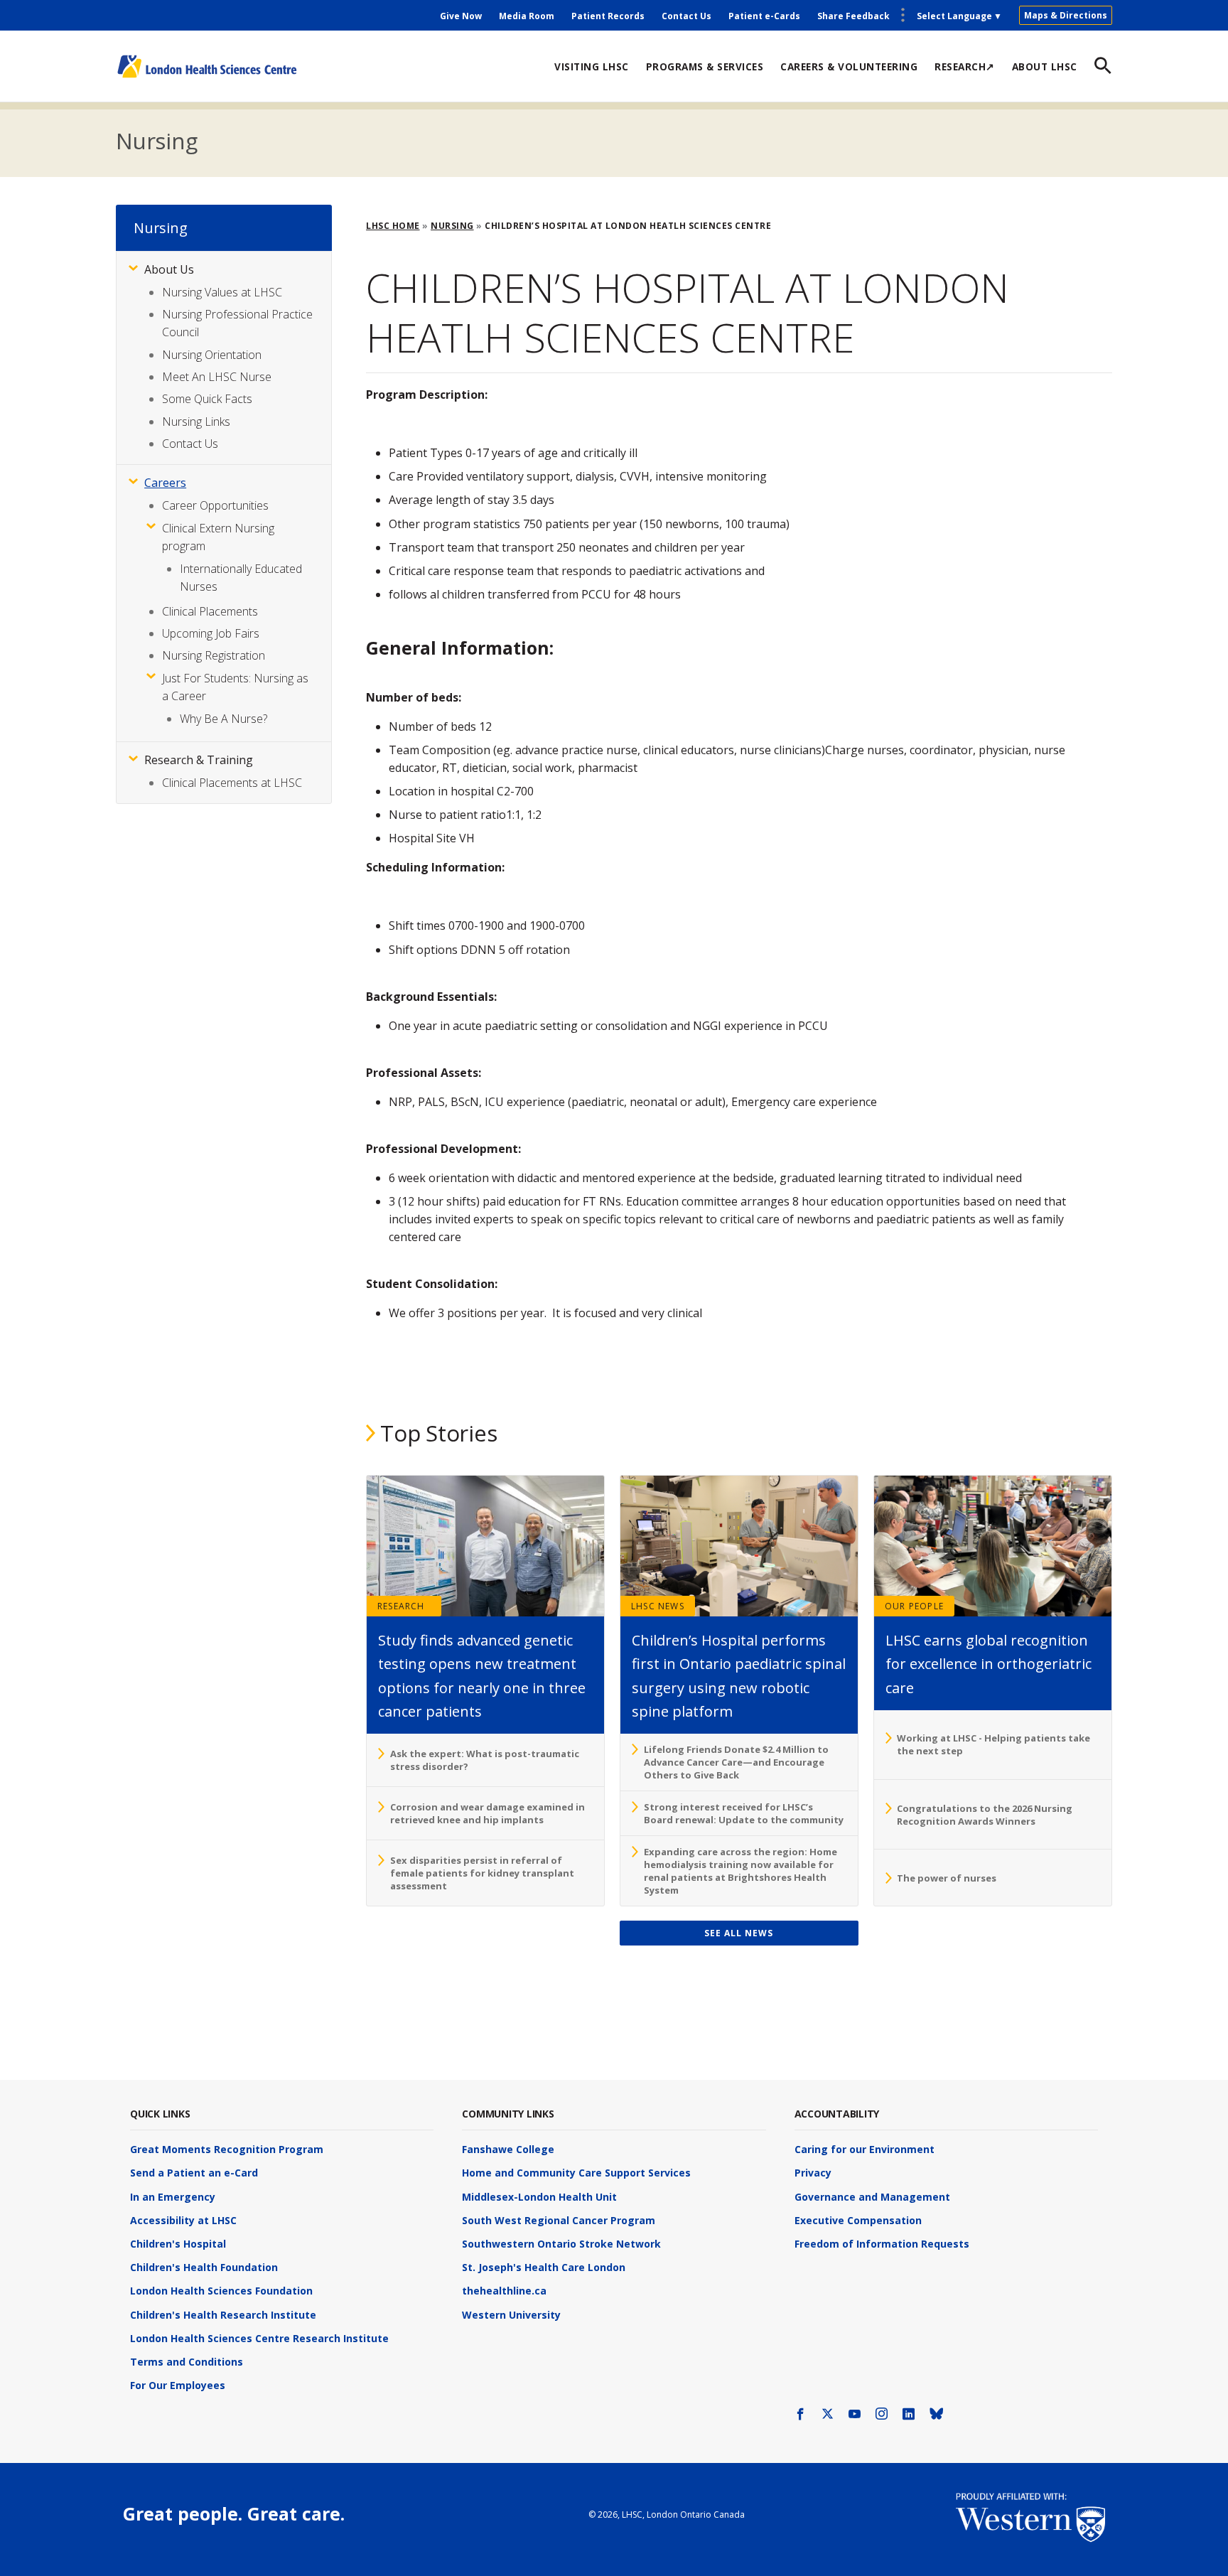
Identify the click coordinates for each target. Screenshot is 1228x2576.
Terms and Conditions (187, 2362)
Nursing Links (196, 422)
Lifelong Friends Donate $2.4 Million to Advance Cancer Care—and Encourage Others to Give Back (736, 1762)
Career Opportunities (215, 505)
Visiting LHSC (592, 66)
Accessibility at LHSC (183, 2220)
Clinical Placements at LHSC (232, 783)
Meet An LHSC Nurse (217, 377)
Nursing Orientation (212, 355)
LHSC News (658, 1606)
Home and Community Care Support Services (576, 2173)
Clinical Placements (210, 611)
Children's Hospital (178, 2244)
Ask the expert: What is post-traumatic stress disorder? (485, 1760)
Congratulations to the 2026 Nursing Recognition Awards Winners (985, 1815)
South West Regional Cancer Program (559, 2220)
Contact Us (686, 16)
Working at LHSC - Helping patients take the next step (993, 1744)
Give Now (461, 16)
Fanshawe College (508, 2149)
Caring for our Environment (865, 2149)
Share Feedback (853, 16)
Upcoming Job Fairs (211, 633)
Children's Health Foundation (204, 2267)
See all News (739, 1933)
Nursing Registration (214, 655)
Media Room (527, 16)
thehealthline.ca (504, 2291)
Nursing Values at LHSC (222, 292)
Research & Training (199, 760)
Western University (511, 2315)
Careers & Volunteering (849, 66)
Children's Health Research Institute (223, 2315)
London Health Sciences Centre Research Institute (259, 2338)
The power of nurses (947, 1878)
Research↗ (965, 66)
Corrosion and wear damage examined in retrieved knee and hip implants (488, 1813)
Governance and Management (872, 2197)
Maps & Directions (1066, 15)
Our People (914, 1606)
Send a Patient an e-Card (194, 2173)
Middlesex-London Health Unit (539, 2197)
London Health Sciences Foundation (221, 2291)
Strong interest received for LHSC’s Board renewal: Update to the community (744, 1813)
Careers (165, 483)
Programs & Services (705, 66)
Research (401, 1606)
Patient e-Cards (764, 16)
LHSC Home (393, 226)
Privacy (813, 2173)
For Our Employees (178, 2385)
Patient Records (608, 16)
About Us (169, 269)
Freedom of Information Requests (882, 2244)
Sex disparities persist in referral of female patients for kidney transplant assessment (482, 1873)
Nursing (156, 141)
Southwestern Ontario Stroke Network (561, 2244)
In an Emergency (173, 2197)
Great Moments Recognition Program (227, 2149)
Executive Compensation (858, 2220)
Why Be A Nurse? (223, 719)
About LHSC (1045, 66)
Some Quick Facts (207, 399)
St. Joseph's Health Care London (544, 2267)
